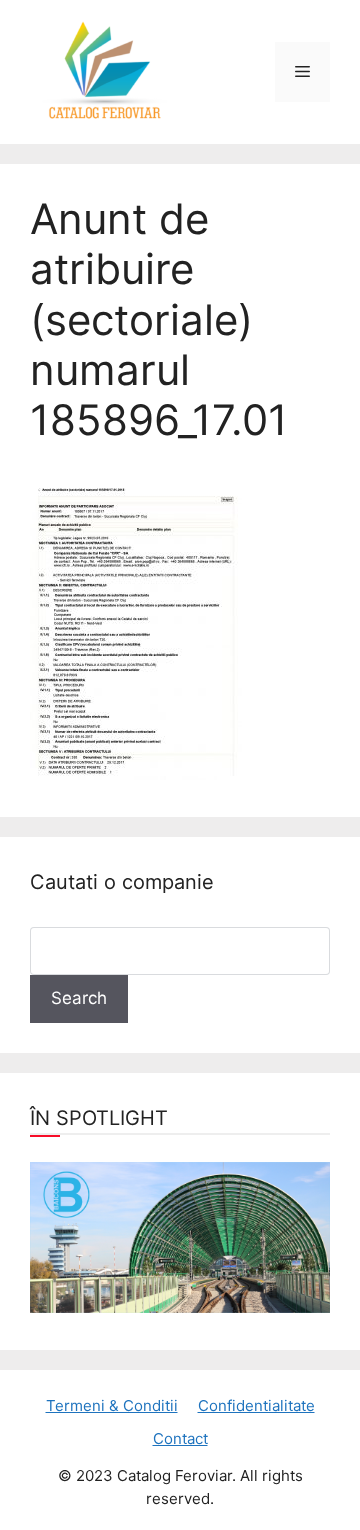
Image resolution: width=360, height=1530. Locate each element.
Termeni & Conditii (112, 1405)
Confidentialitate (256, 1405)
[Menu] (302, 72)
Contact (180, 1438)
